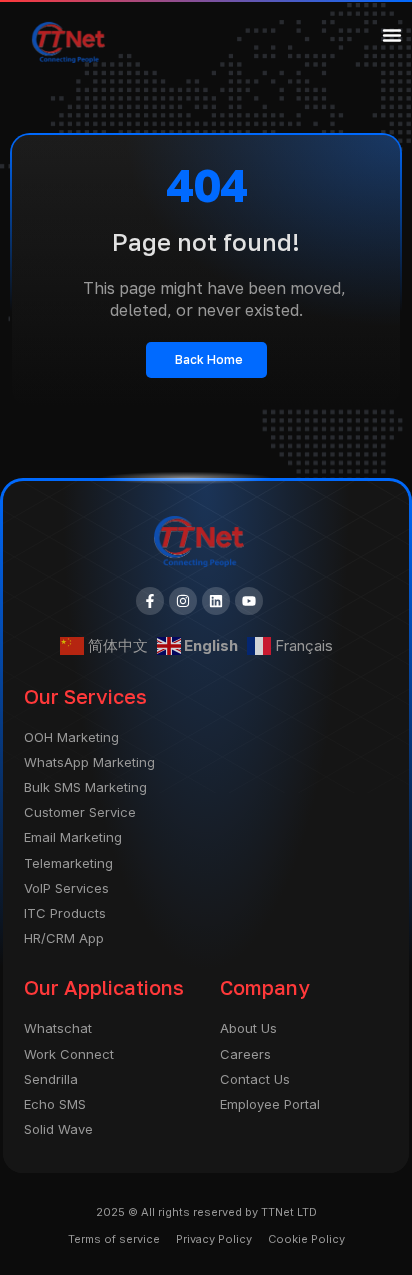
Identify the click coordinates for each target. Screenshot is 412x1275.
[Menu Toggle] (392, 35)
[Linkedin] (216, 601)
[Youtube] (249, 601)
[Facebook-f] (150, 601)
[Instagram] (183, 601)
